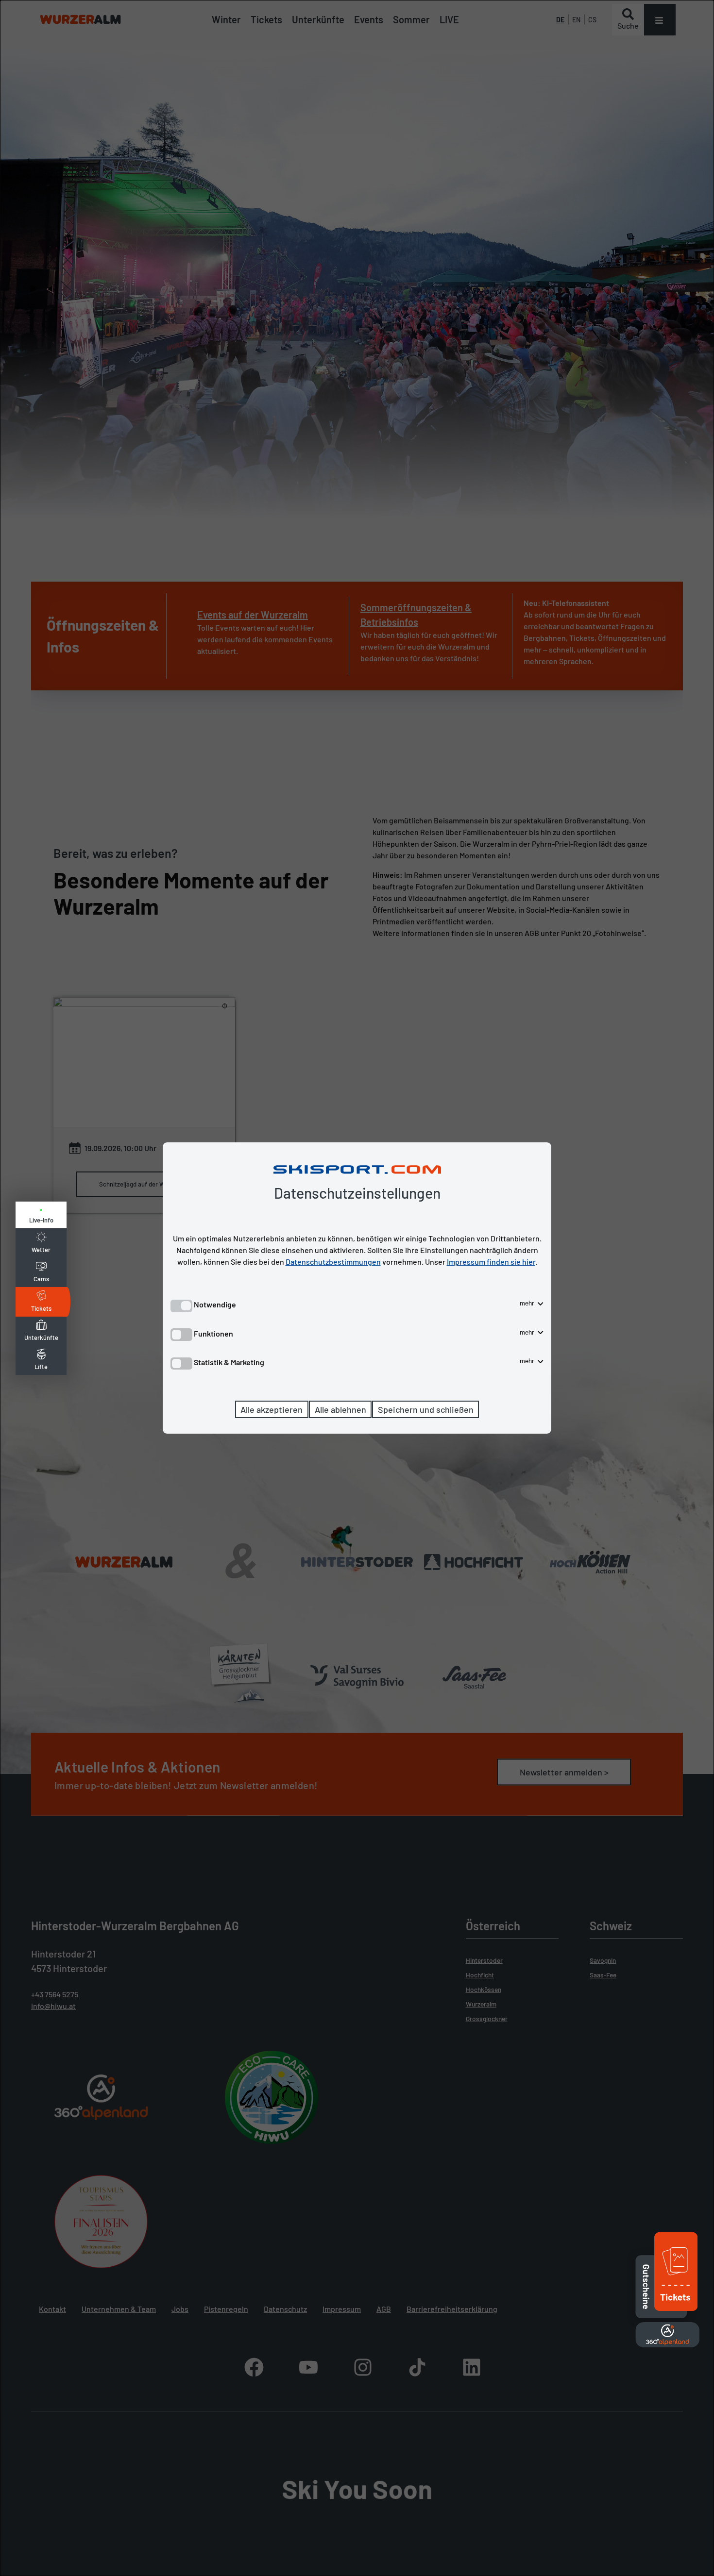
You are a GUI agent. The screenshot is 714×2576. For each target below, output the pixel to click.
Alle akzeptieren (272, 1409)
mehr (528, 1303)
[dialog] (357, 1288)
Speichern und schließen (426, 1409)
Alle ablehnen (340, 1409)
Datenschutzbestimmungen (333, 1262)
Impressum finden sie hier (491, 1262)
